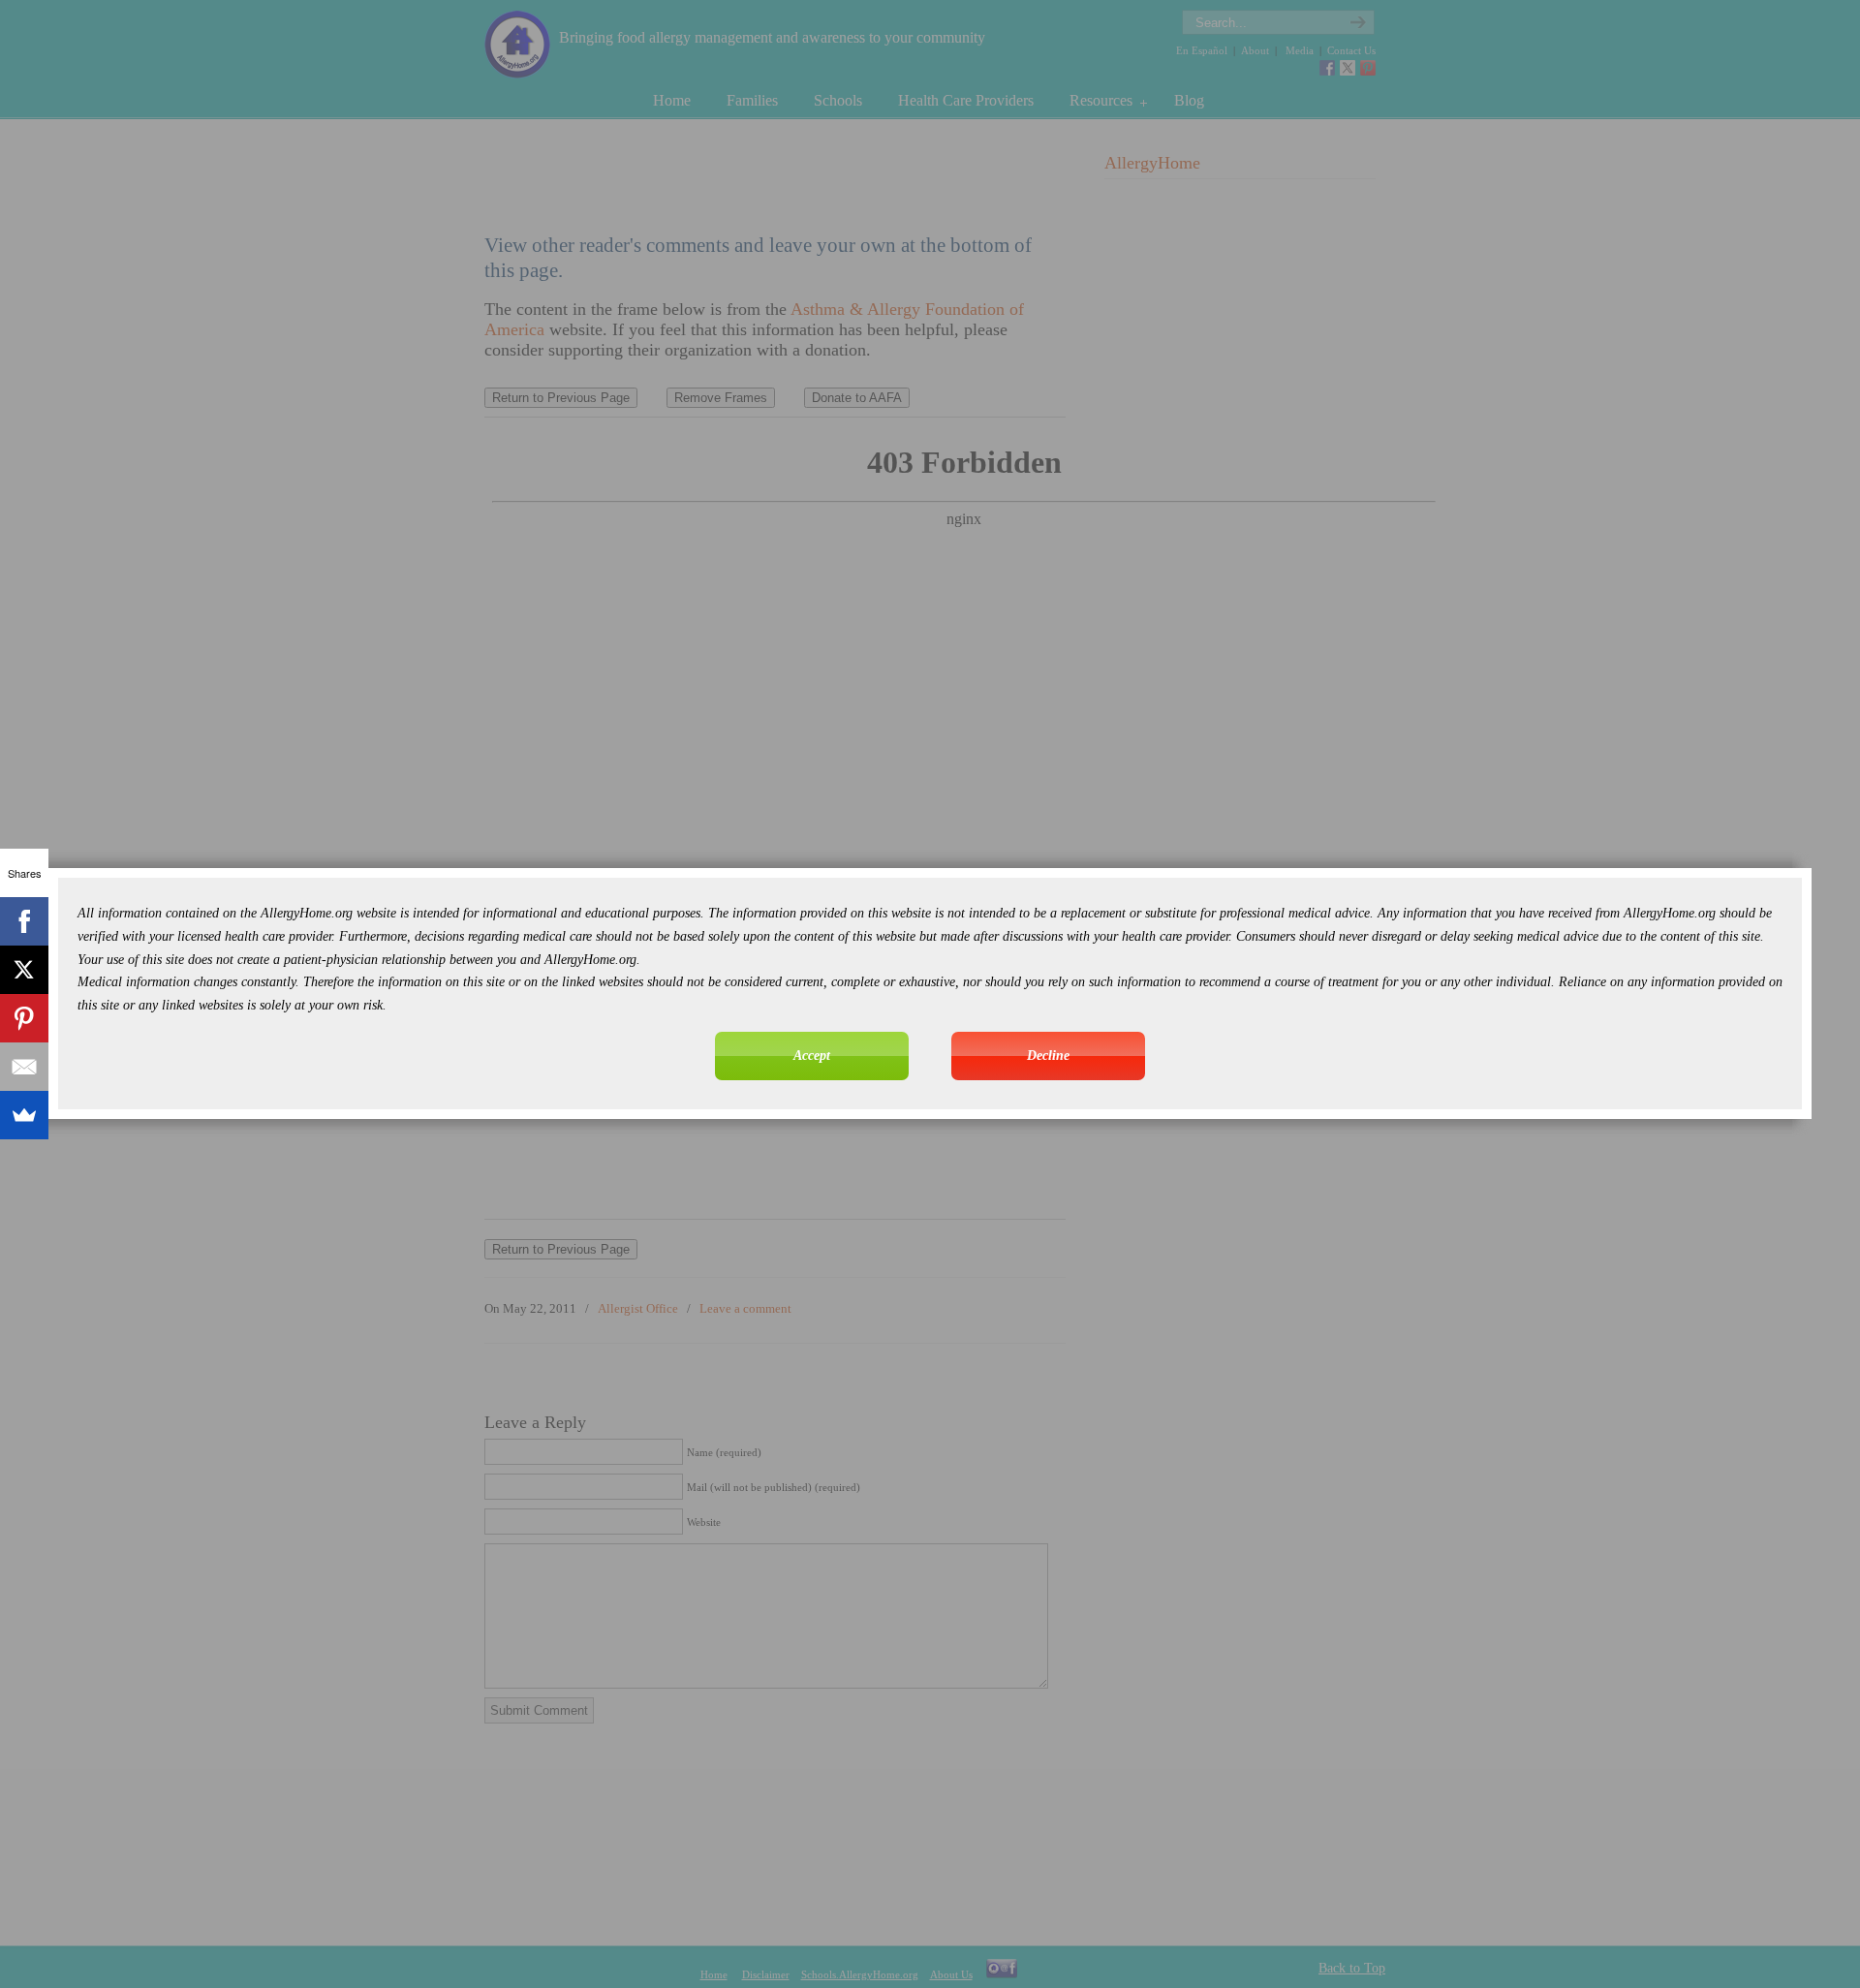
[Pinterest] (24, 1018)
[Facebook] (24, 921)
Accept (812, 1056)
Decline (1048, 1056)
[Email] (24, 1067)
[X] (24, 970)
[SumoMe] (24, 1115)
